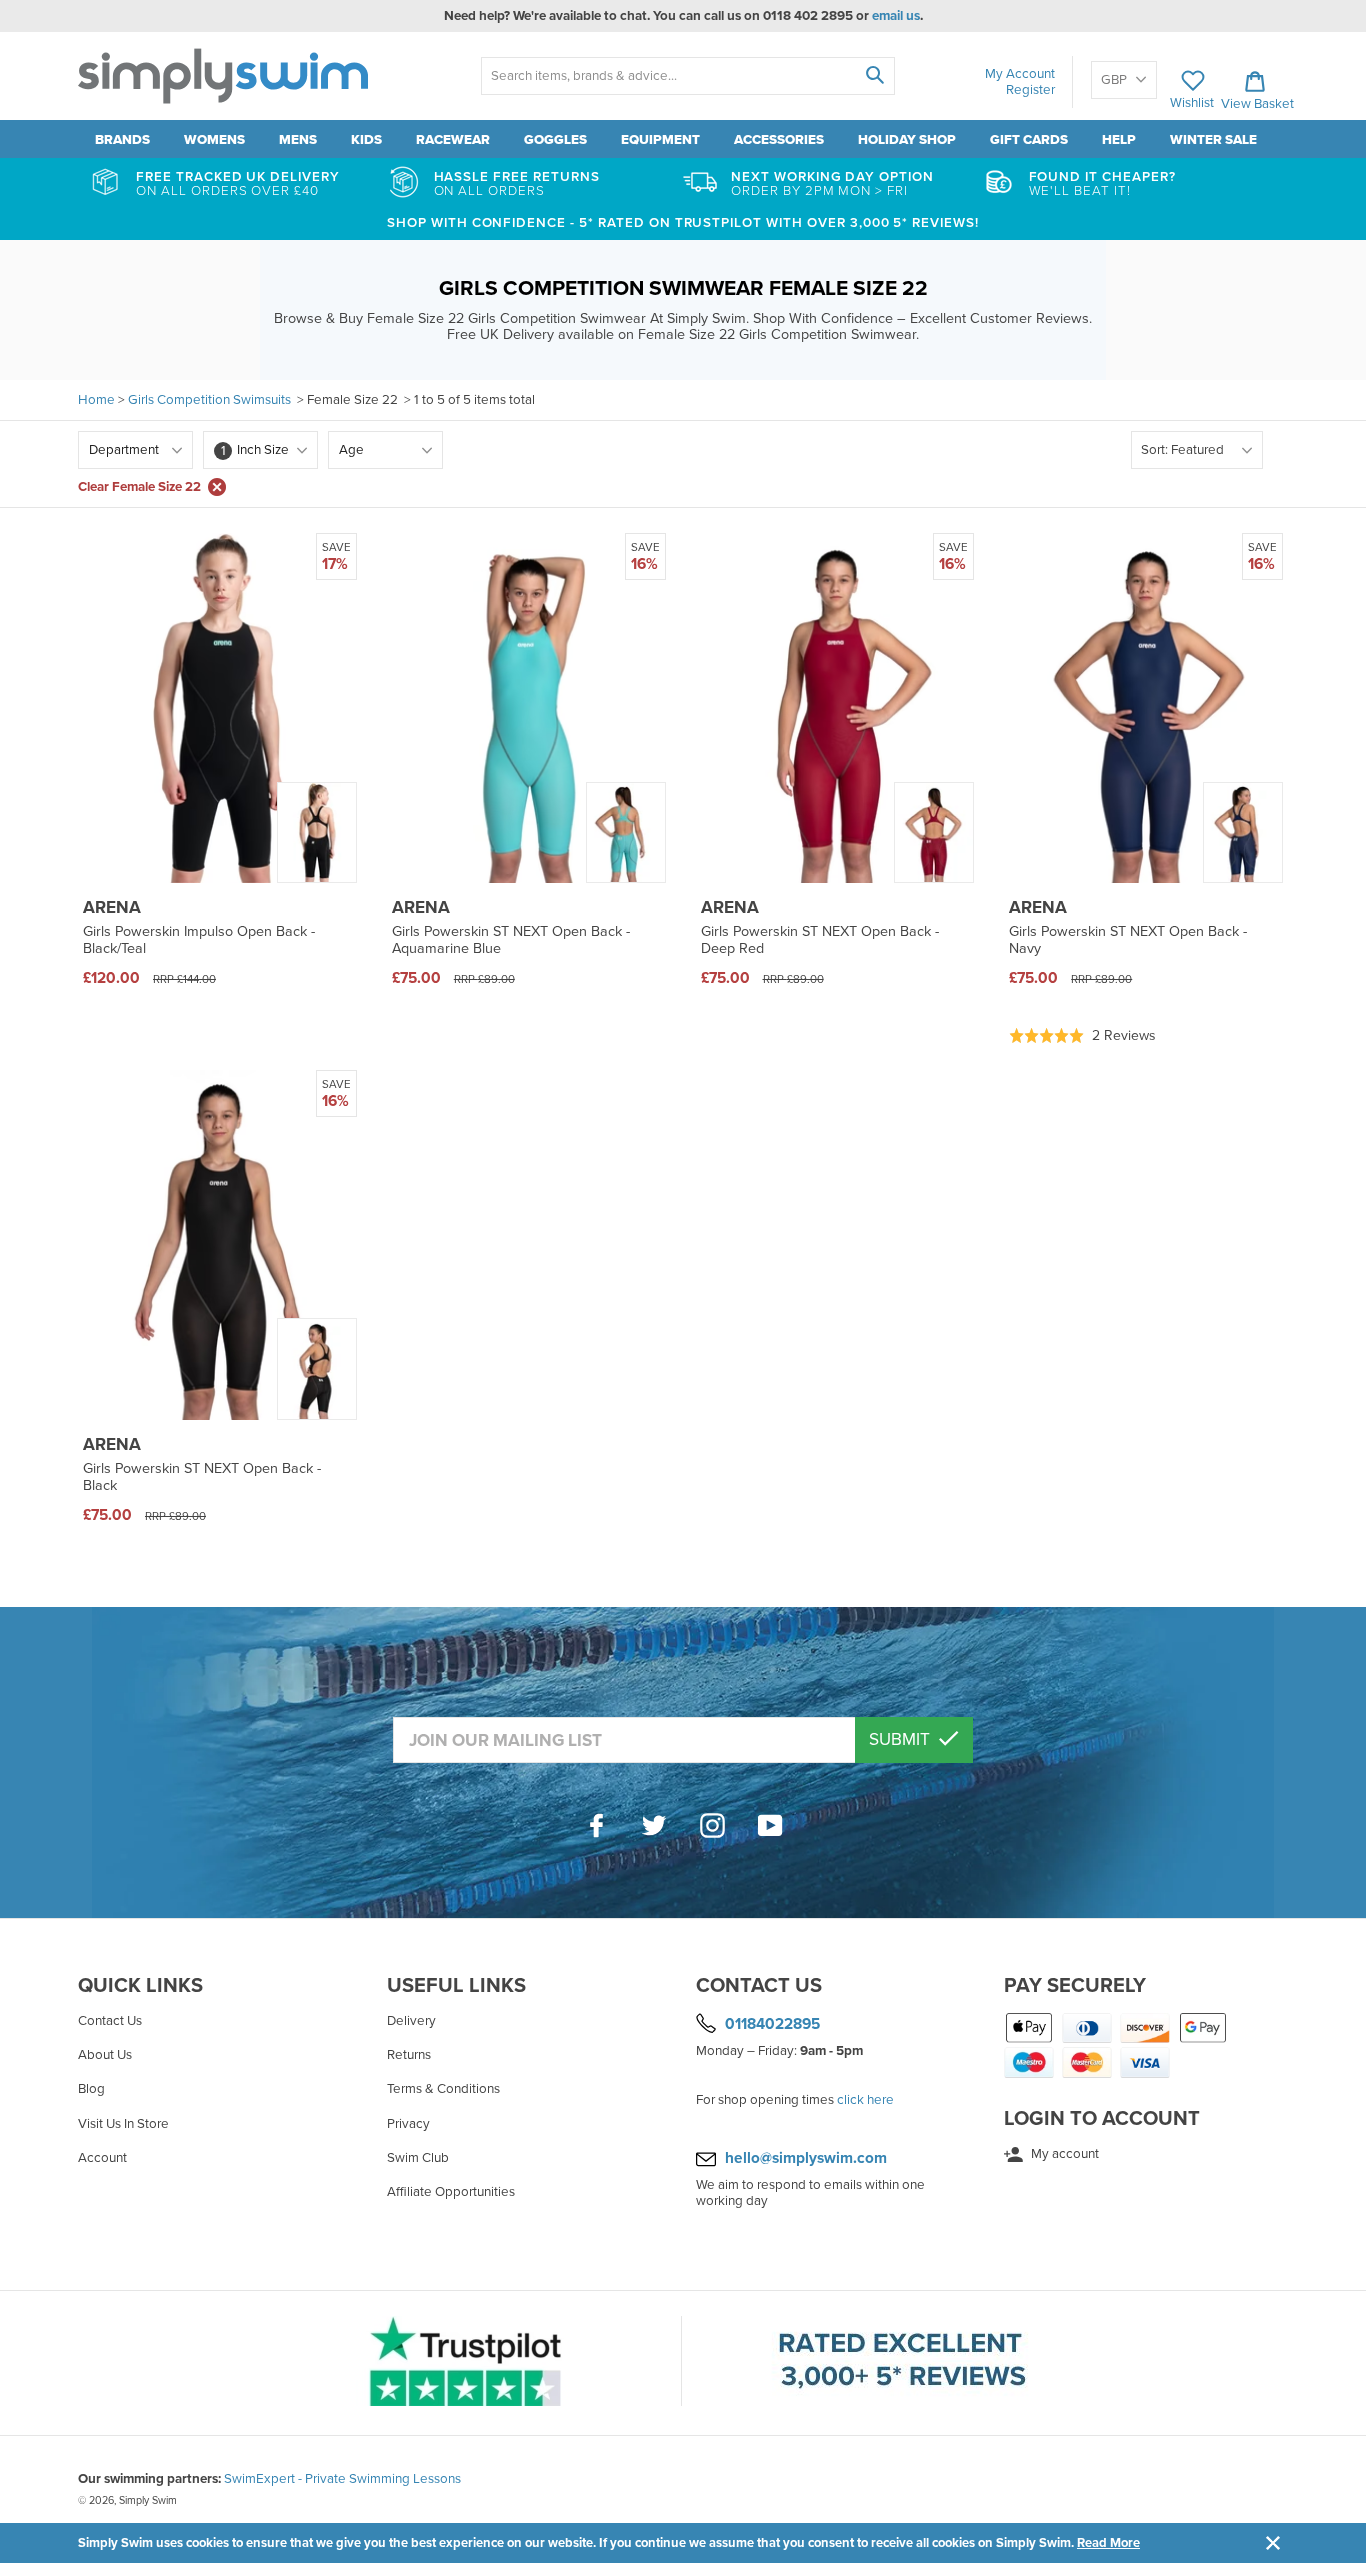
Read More (1108, 2543)
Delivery (411, 2021)
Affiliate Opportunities (451, 2192)
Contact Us (110, 2021)
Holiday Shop (907, 140)
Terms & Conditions (443, 2089)
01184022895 (772, 2024)
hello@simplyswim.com (806, 2158)
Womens (214, 140)
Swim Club (418, 2158)
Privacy (408, 2124)
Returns (409, 2055)
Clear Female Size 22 (139, 487)
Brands (122, 140)
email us (896, 16)
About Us (105, 2055)
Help (1119, 140)
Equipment (660, 140)
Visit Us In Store (123, 2124)
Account (102, 2158)
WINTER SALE (1213, 140)
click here (865, 2100)
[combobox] (687, 76)
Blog (91, 2089)
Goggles (555, 140)
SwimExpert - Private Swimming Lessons (342, 2479)
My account (1063, 2154)
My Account (1020, 74)
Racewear (453, 140)
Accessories (779, 140)
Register (1030, 90)
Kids (366, 140)
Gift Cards (1029, 140)
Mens (298, 140)
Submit (901, 1739)
